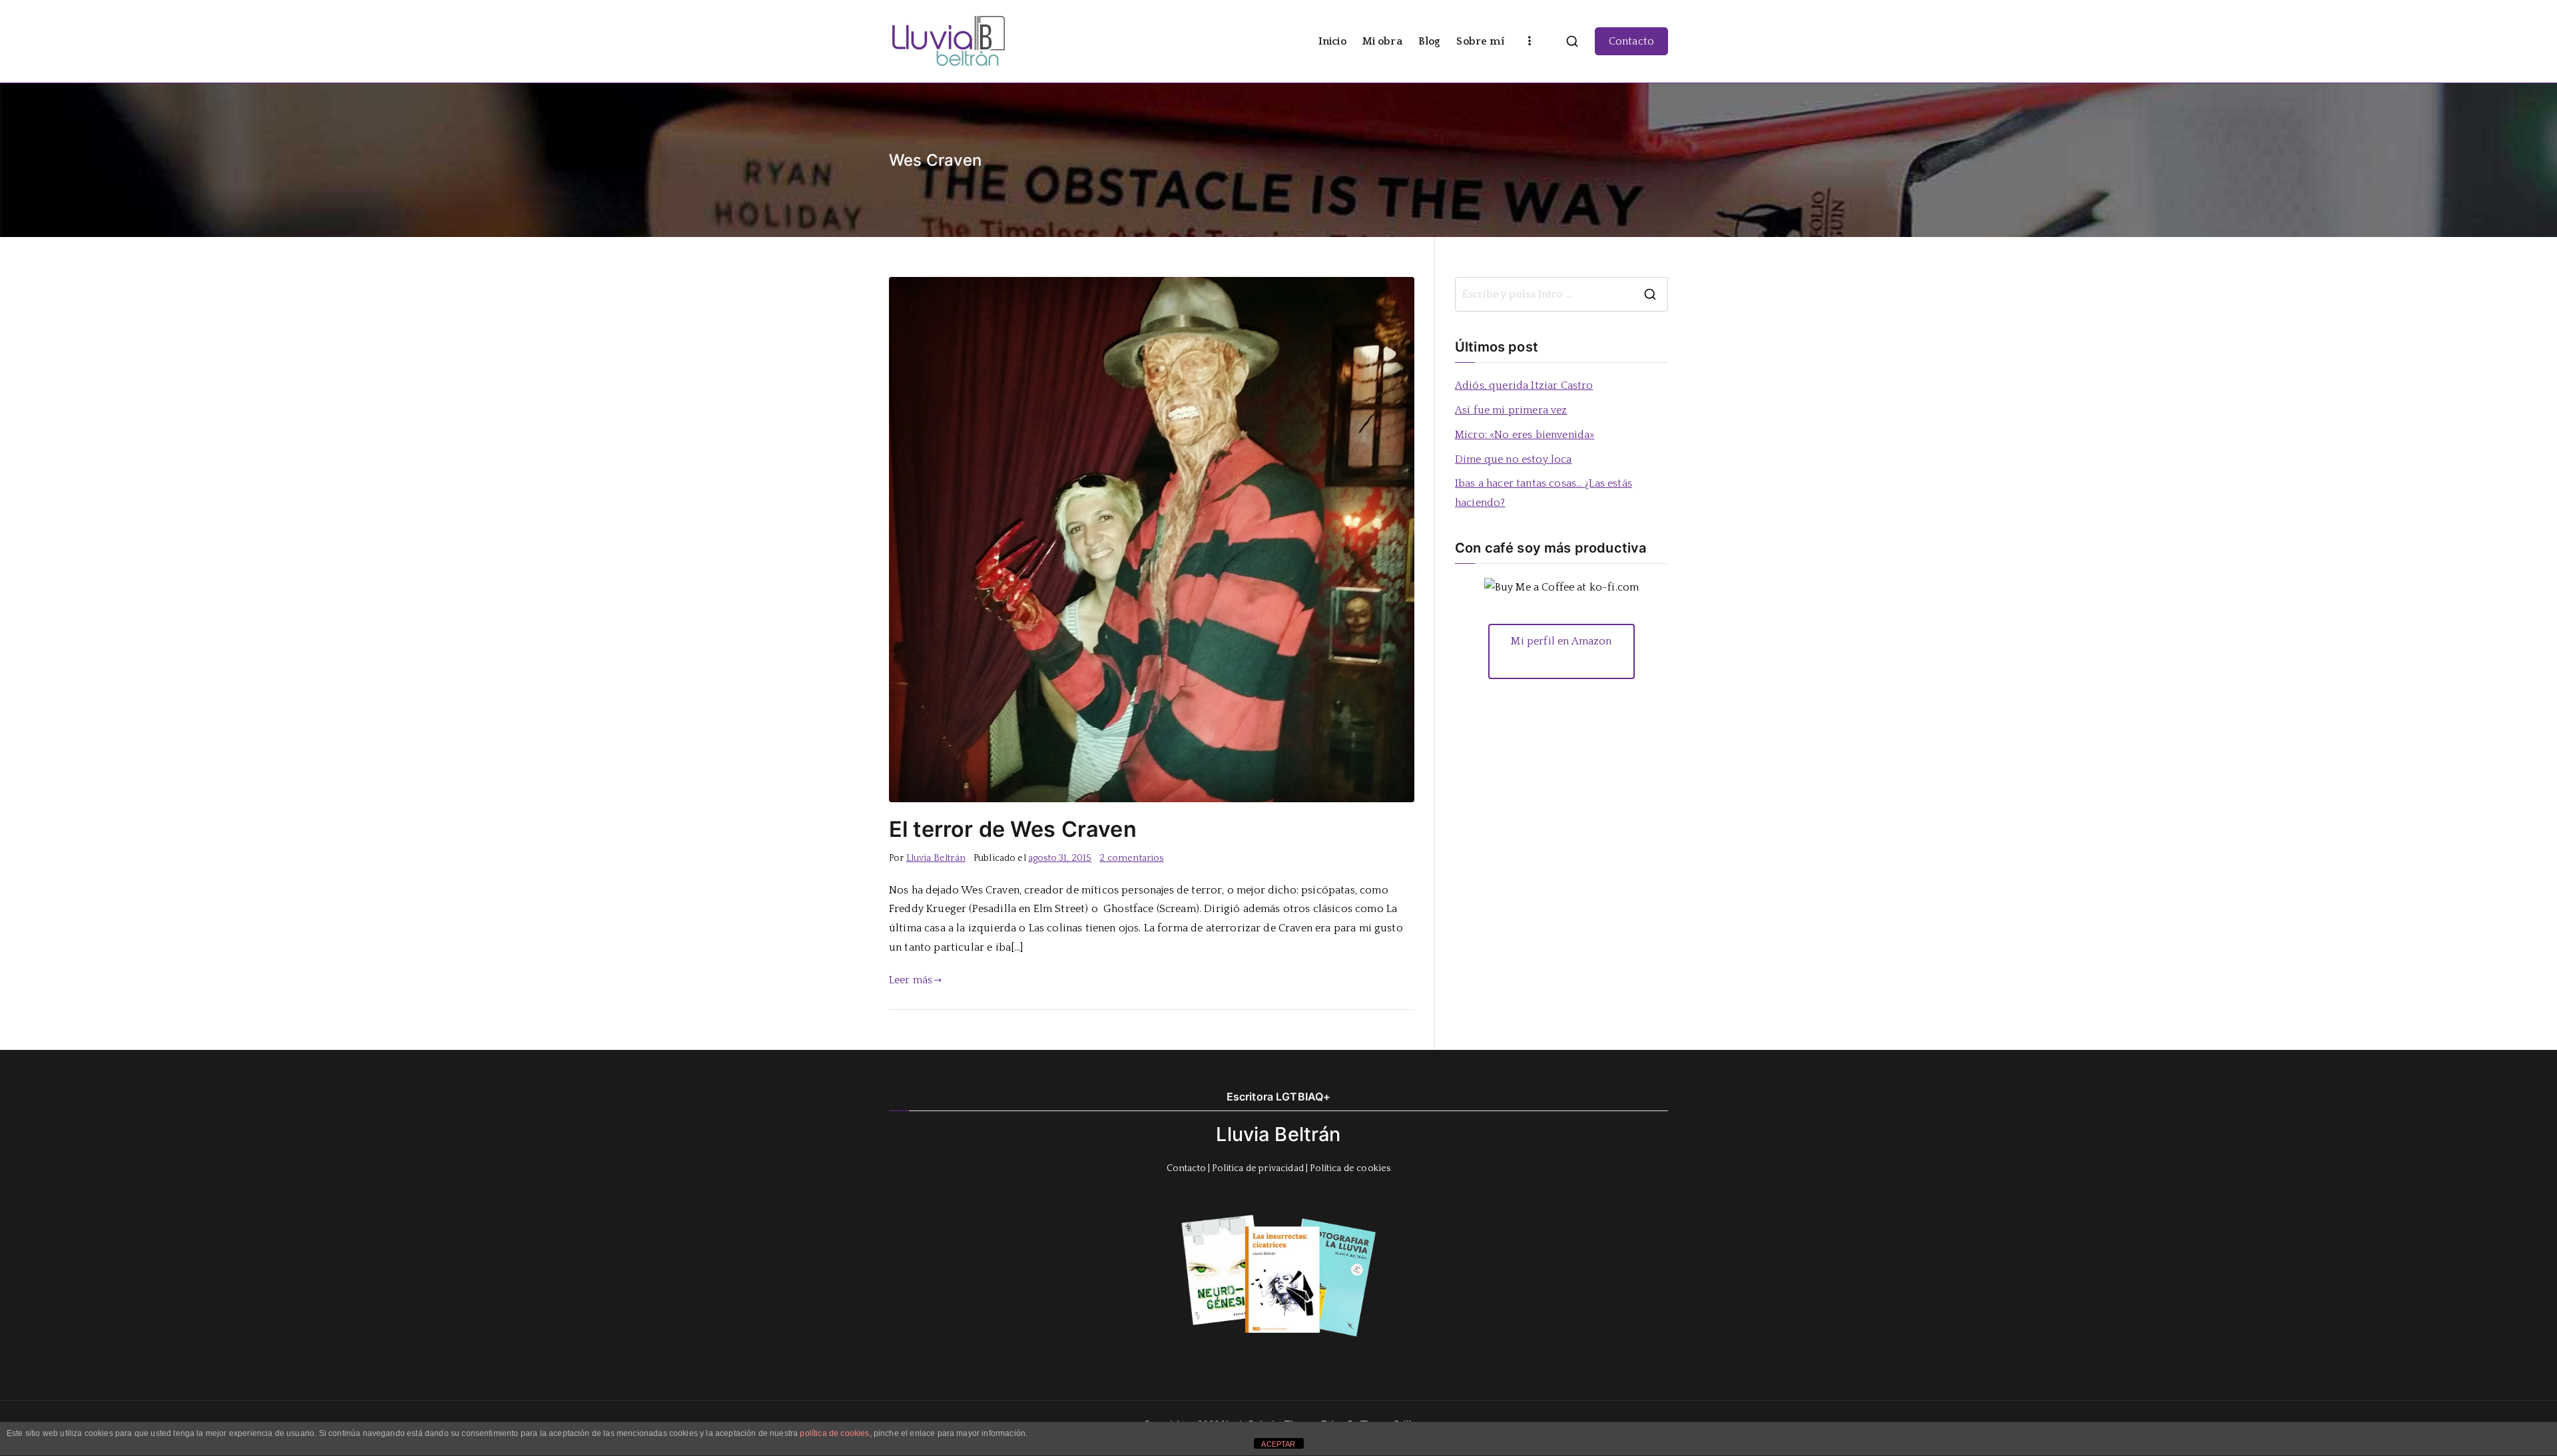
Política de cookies (1350, 1168)
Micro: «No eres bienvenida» (1525, 435)
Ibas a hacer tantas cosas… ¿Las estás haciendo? (1544, 493)
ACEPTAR (1278, 1444)
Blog (1430, 41)
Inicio (1332, 41)
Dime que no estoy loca (1514, 459)
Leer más (911, 980)
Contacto (1631, 41)
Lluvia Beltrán (936, 858)
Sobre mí (1480, 41)
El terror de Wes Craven (1013, 829)
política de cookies (834, 1433)
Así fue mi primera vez (1511, 410)
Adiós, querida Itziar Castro (1524, 385)
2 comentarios (1131, 858)
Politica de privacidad (1258, 1168)
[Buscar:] (1562, 294)
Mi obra (1382, 41)
